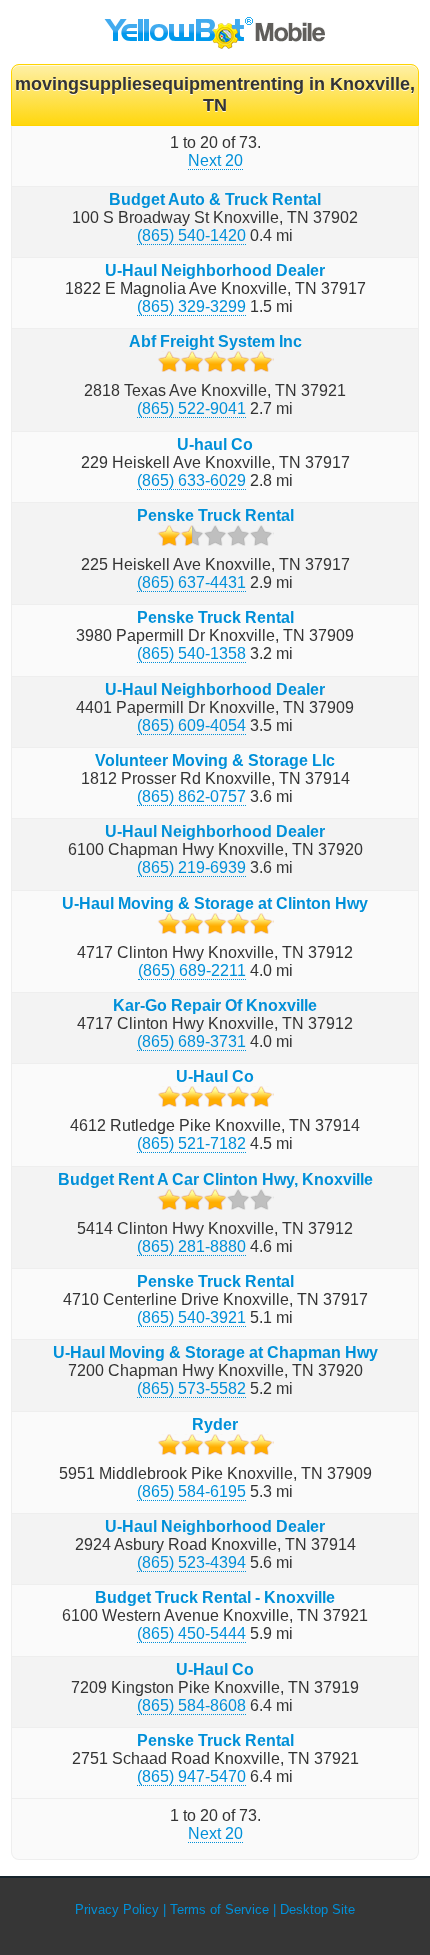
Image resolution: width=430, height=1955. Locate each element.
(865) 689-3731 (191, 1041)
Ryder (215, 1424)
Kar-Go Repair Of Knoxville (215, 1005)
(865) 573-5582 (191, 1388)
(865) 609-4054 (191, 725)
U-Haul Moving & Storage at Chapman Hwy (215, 1352)
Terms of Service (219, 1909)
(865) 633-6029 (191, 480)
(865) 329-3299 (191, 306)
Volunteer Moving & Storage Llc (215, 760)
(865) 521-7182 (191, 1143)
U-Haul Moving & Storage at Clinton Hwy (215, 903)
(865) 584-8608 (191, 1705)
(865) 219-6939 (191, 867)
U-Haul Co (215, 1076)
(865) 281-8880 (191, 1246)
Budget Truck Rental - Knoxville (215, 1597)
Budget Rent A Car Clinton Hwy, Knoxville (215, 1179)
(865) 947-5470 (191, 1776)
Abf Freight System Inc (215, 341)
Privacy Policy (117, 1909)
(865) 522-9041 (191, 408)
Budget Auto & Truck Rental (215, 199)
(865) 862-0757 (191, 796)
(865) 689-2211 (192, 970)
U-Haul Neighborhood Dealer (215, 270)
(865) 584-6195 (191, 1491)
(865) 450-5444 (191, 1633)
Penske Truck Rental (215, 515)
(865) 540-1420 (191, 235)
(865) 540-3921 (191, 1317)
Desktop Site (317, 1909)
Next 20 (215, 160)
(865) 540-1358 (191, 653)
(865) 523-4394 (191, 1562)
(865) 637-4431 (191, 582)
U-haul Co (215, 444)
